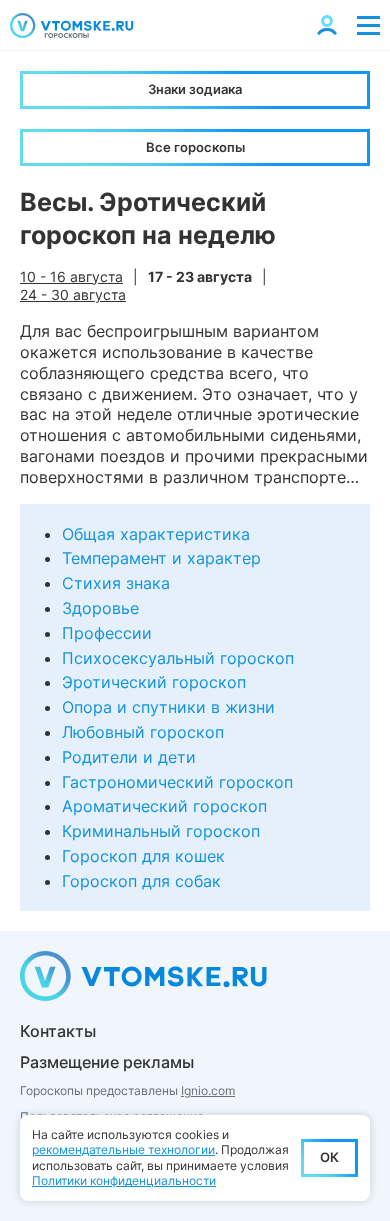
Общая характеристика (156, 534)
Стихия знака (116, 583)
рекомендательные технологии (123, 1149)
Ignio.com (208, 1090)
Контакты (58, 1031)
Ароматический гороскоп (164, 806)
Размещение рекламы (107, 1062)
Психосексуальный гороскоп (178, 658)
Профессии (107, 633)
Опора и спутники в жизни (168, 707)
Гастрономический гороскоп (177, 782)
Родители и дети (129, 757)
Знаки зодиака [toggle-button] (195, 89)
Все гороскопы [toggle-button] (195, 147)
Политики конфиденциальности (124, 1180)
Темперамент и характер (161, 558)
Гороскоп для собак (141, 881)
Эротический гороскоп (154, 682)
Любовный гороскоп (143, 732)
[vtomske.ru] (72, 25)
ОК (329, 1157)
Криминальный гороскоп (161, 831)
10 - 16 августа (71, 276)
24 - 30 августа (73, 294)
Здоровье (100, 608)
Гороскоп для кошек (143, 856)
